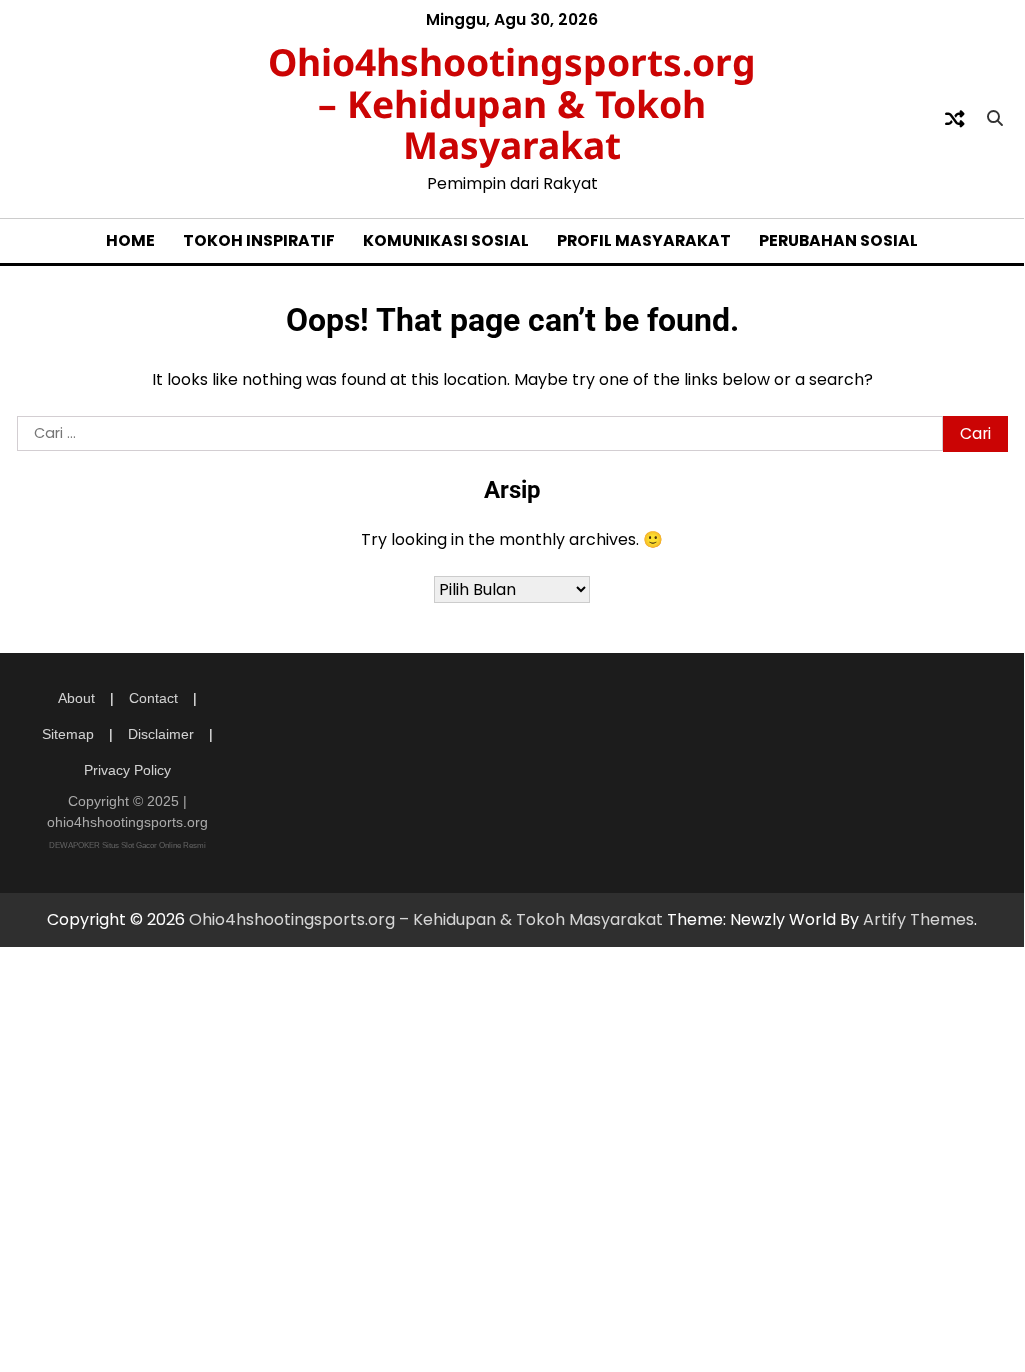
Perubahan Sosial (838, 240)
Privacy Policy (127, 770)
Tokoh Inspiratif (259, 240)
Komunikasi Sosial (446, 240)
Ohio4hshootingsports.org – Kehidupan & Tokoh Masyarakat (512, 103)
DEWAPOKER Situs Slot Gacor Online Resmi (127, 845)
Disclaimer (161, 734)
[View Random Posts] (955, 119)
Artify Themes (918, 919)
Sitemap (68, 734)
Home (130, 240)
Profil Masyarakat (644, 240)
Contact (153, 698)
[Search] (995, 119)
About (76, 698)
